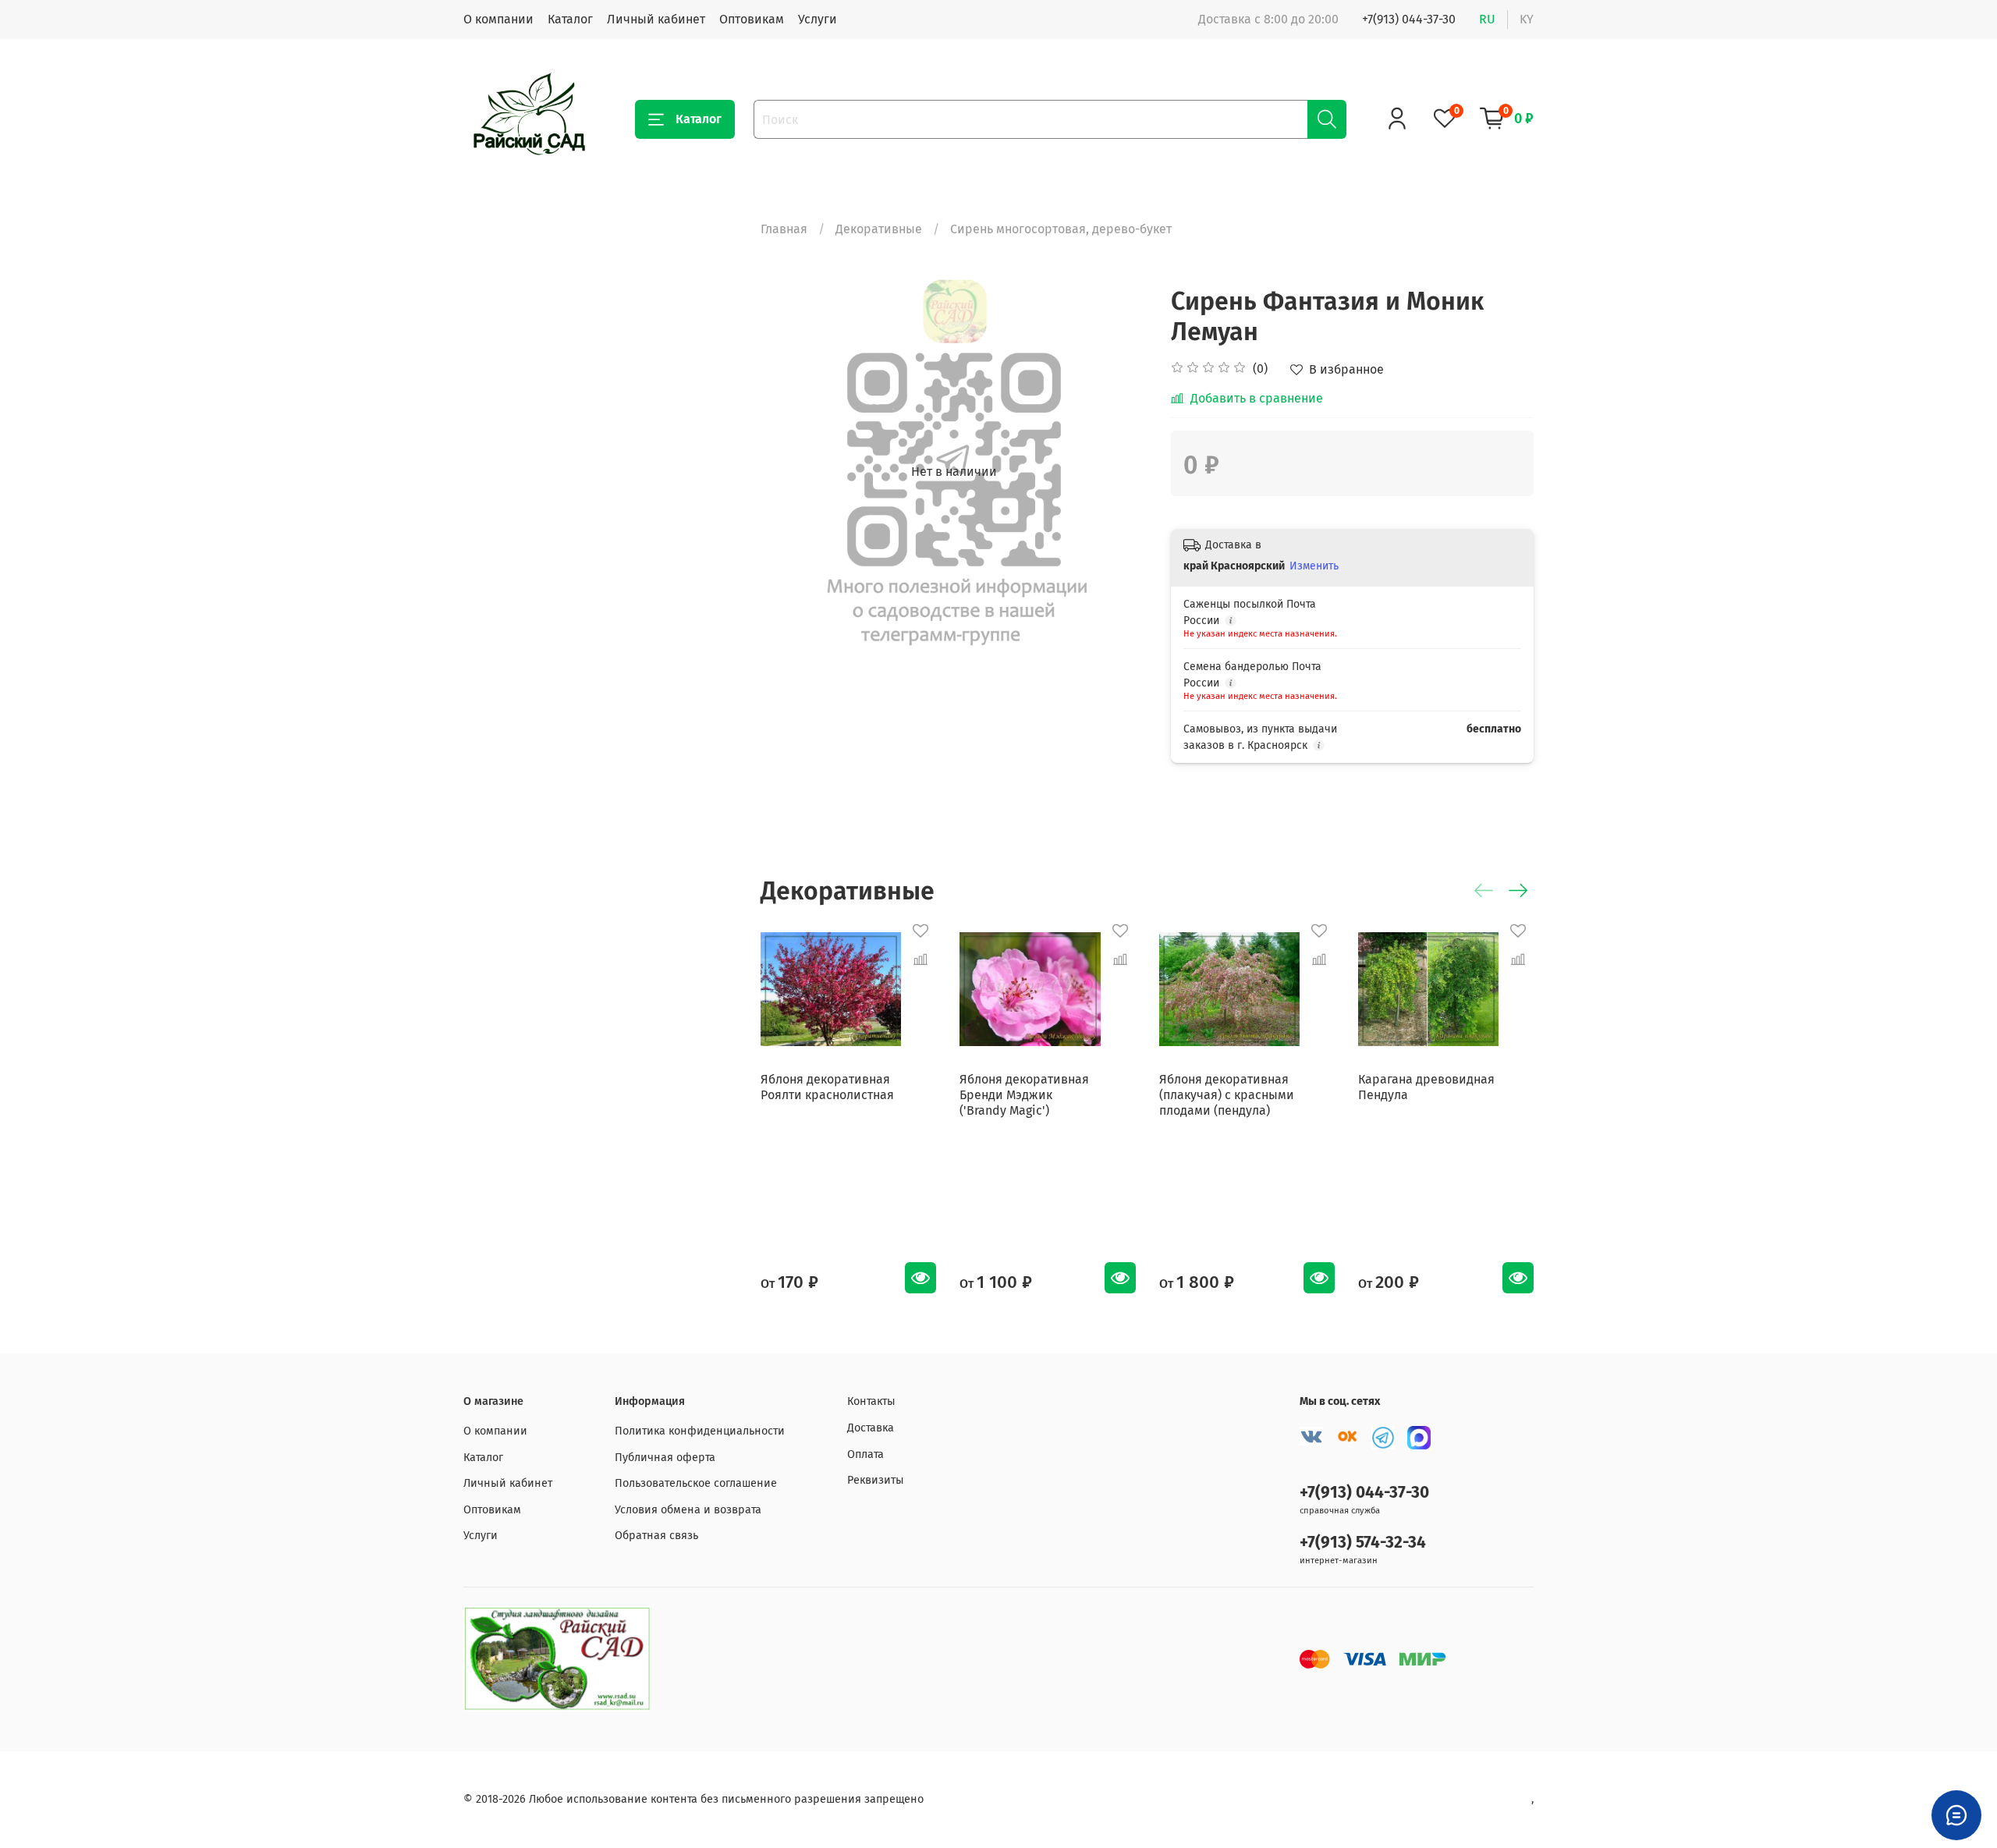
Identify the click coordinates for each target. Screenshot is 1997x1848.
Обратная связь (656, 1536)
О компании (498, 19)
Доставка (871, 1428)
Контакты (871, 1401)
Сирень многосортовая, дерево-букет (1061, 229)
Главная (784, 229)
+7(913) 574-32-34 (1363, 1543)
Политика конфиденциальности (700, 1431)
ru (1487, 19)
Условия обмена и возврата (688, 1510)
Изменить (1314, 566)
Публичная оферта (665, 1458)
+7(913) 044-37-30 (1409, 19)
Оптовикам (752, 19)
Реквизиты (876, 1480)
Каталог (570, 19)
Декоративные (879, 229)
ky (1527, 19)
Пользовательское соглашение (696, 1483)
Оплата (865, 1454)
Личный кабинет (656, 19)
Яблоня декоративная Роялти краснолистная (827, 1088)
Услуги (818, 19)
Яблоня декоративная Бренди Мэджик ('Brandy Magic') (1024, 1096)
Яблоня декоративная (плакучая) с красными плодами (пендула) (1227, 1096)
